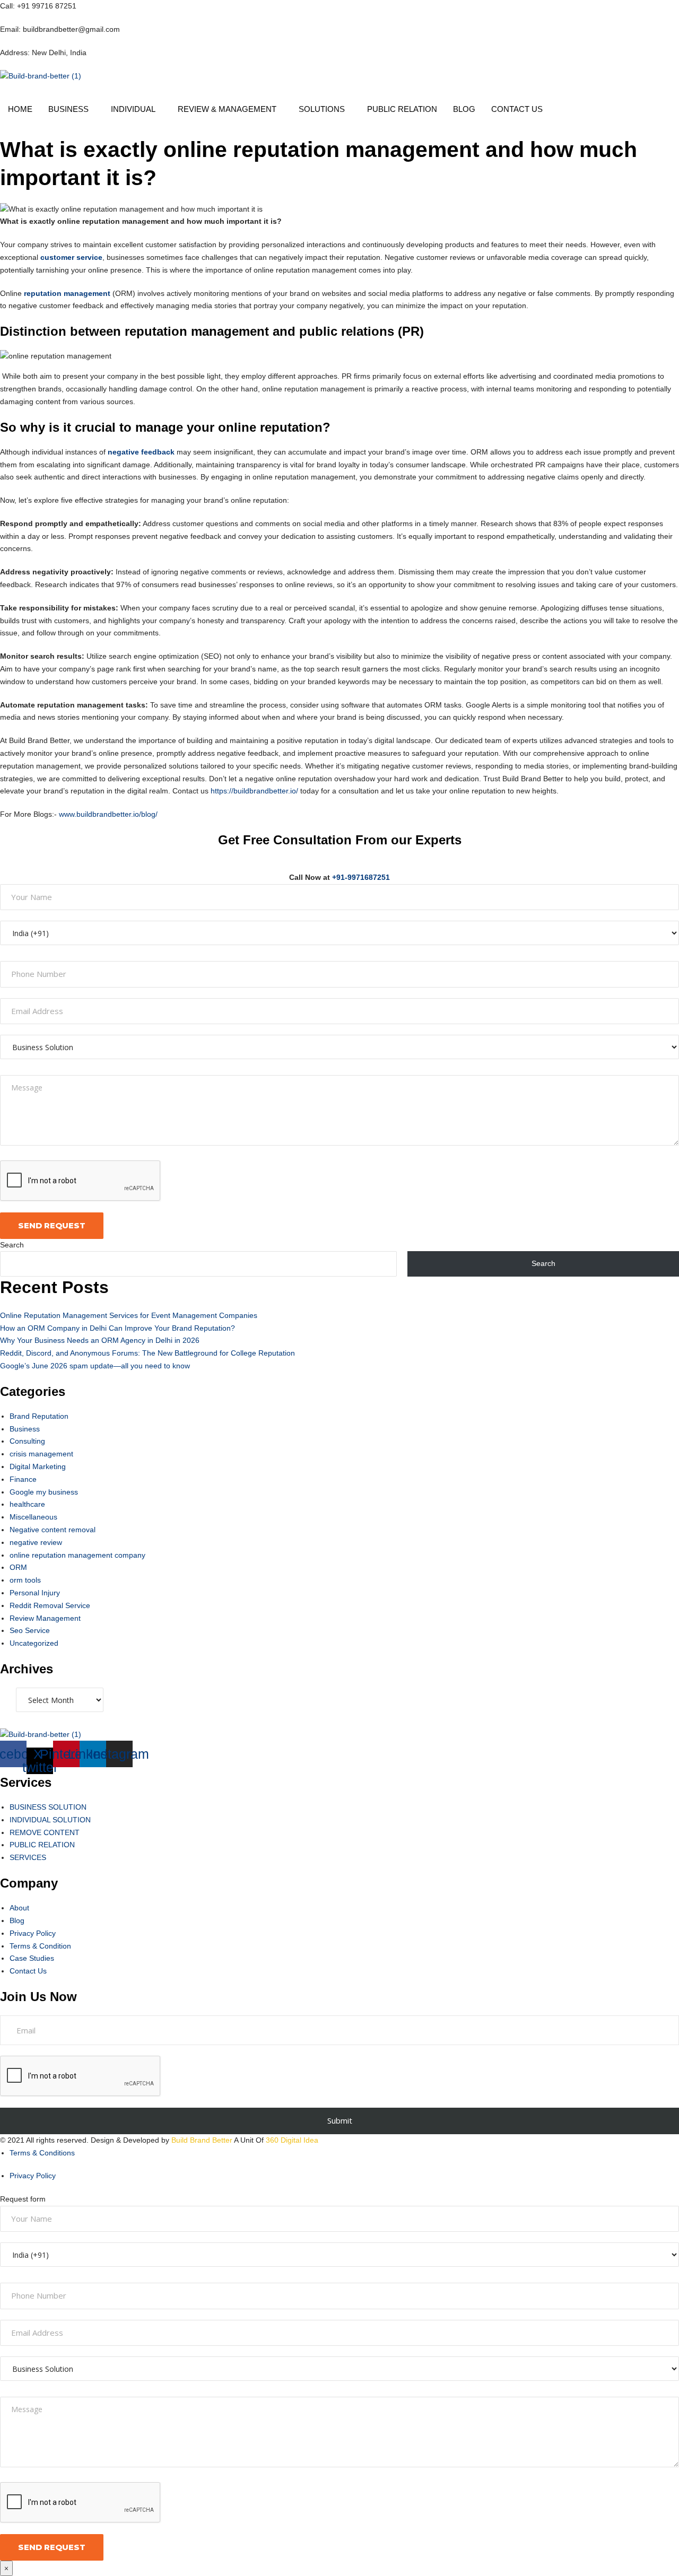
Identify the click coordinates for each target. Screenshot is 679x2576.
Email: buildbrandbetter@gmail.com (60, 29)
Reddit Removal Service (50, 1605)
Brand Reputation (39, 1416)
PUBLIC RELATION (402, 109)
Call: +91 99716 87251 (38, 6)
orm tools (25, 1580)
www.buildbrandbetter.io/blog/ (108, 814)
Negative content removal (53, 1530)
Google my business (44, 1492)
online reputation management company (77, 1555)
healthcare (27, 1504)
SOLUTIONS (322, 109)
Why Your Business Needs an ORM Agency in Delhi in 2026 (100, 1340)
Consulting (27, 1441)
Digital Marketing (38, 1466)
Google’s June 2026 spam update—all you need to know (95, 1366)
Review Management (45, 1618)
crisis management (41, 1454)
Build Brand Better (202, 2140)
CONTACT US (517, 109)
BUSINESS (68, 109)
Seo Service (30, 1630)
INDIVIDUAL (133, 109)
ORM (18, 1567)
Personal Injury (35, 1593)
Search (12, 1245)
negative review (36, 1542)
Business (25, 1429)
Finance (23, 1479)
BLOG (464, 109)
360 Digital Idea (291, 2140)
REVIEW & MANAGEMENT (227, 109)
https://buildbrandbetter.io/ (254, 791)
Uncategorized (34, 1643)
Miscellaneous (33, 1517)
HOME (20, 109)
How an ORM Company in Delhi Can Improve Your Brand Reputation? (117, 1328)
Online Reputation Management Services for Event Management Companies (129, 1315)
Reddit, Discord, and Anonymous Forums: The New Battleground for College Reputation (147, 1353)
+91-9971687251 (361, 877)
